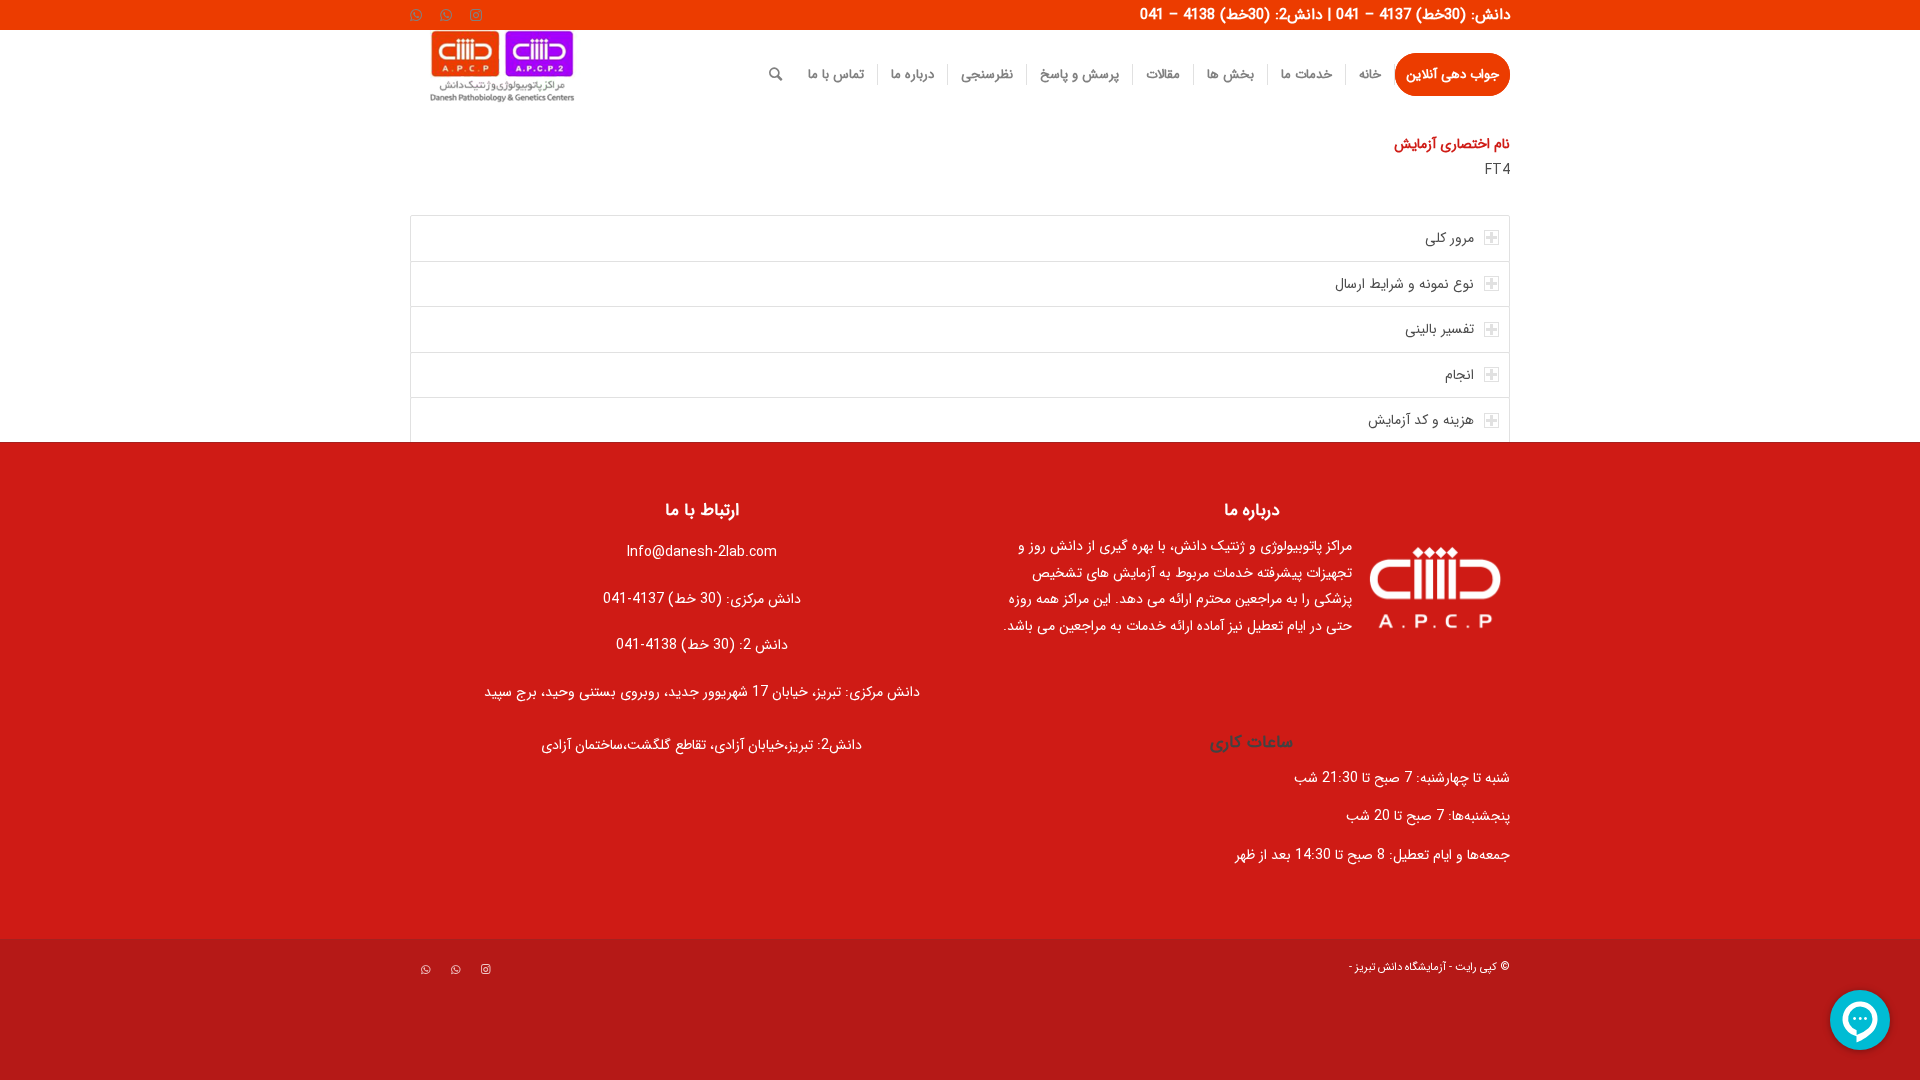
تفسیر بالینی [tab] (1439, 329)
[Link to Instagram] (476, 15)
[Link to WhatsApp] (446, 15)
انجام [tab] (1459, 375)
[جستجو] (775, 75)
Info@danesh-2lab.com (702, 552)
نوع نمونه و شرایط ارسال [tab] (1404, 284)
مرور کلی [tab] (1449, 238)
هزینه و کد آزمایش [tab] (1421, 420)
